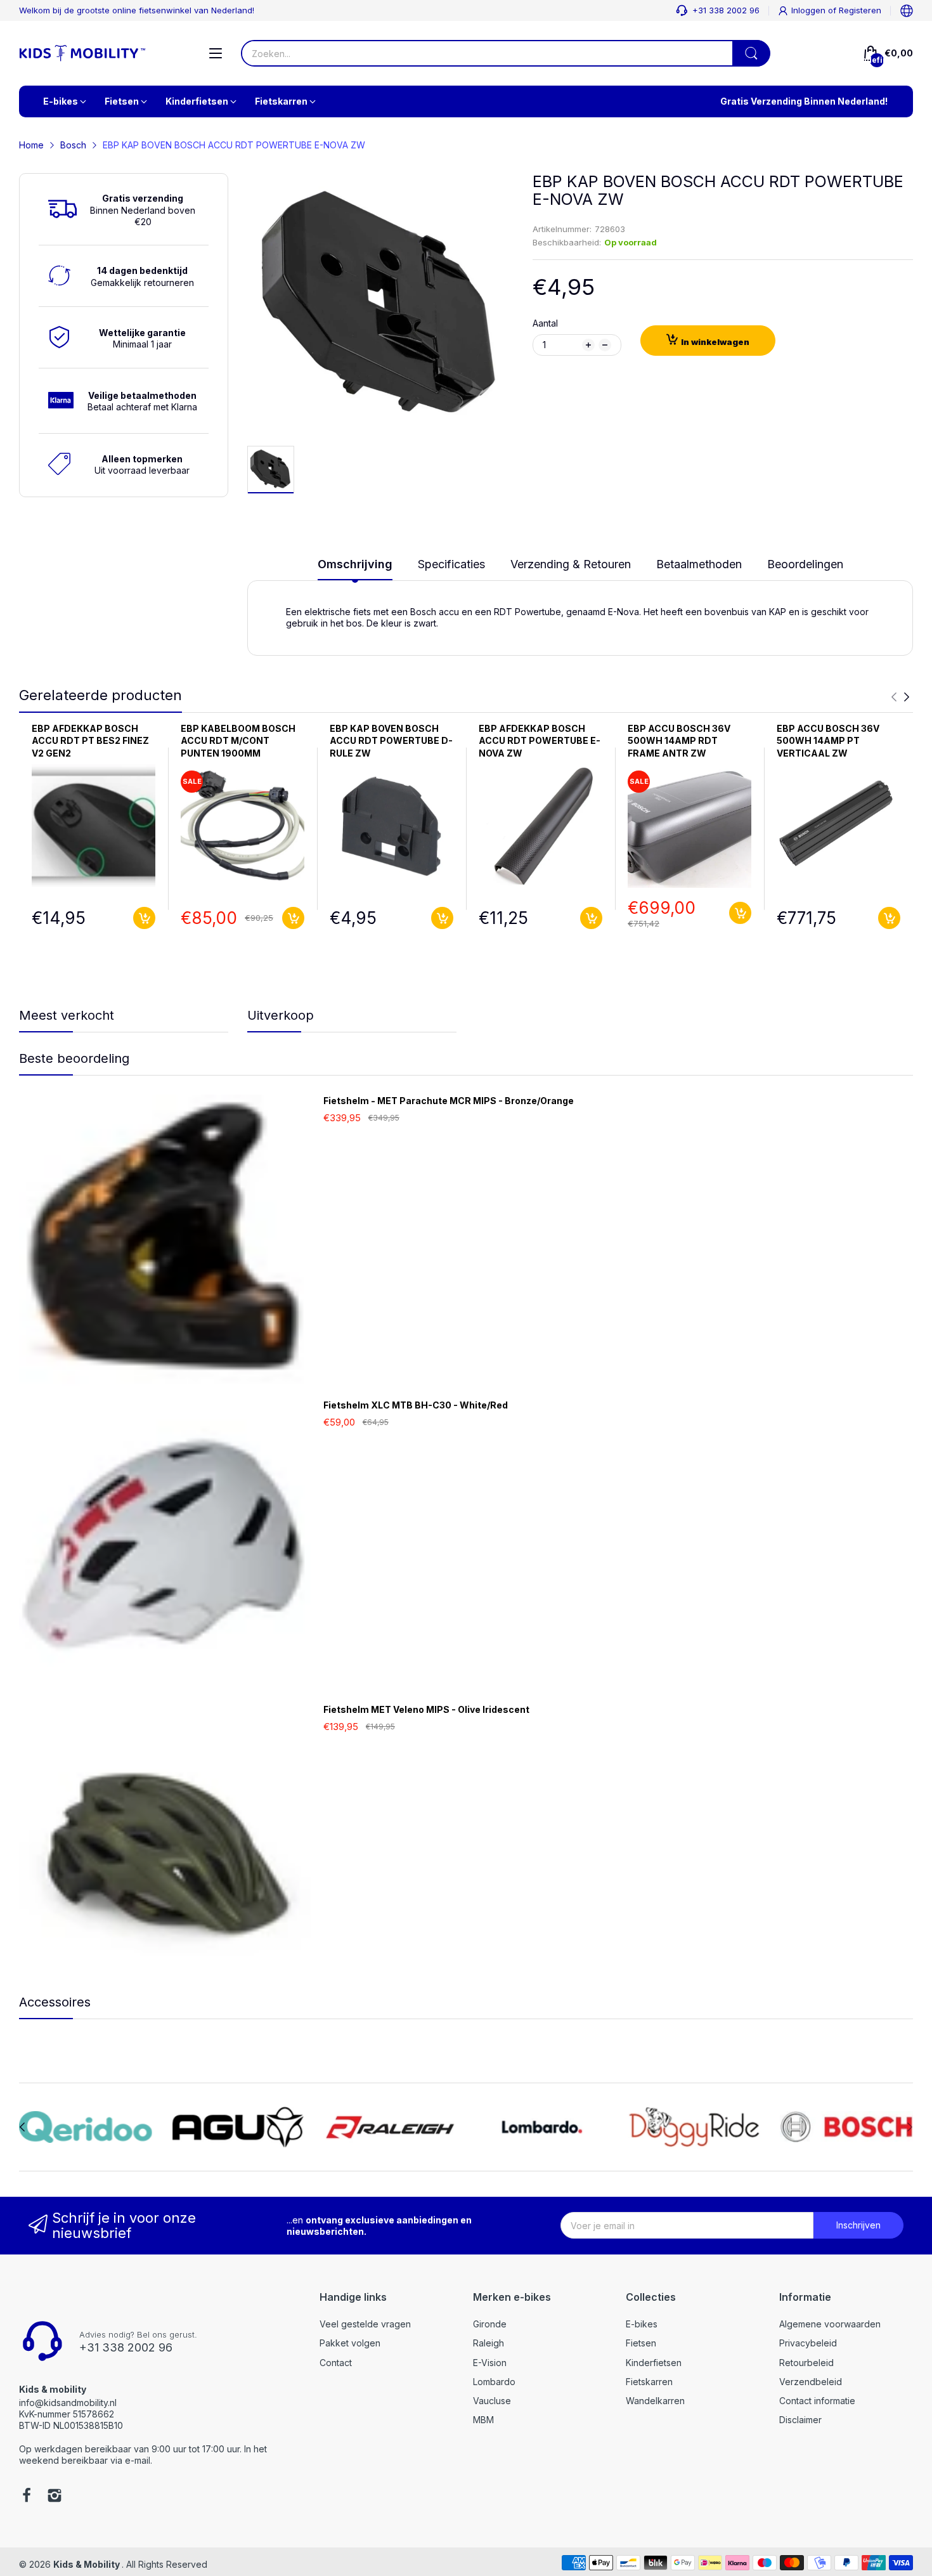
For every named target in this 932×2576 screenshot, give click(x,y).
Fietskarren (649, 2382)
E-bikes (642, 2324)
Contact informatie (817, 2401)
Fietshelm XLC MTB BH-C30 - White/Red (416, 1405)
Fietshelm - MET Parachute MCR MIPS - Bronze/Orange (449, 1101)
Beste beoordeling (74, 1058)
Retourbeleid (806, 2363)
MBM (483, 2420)
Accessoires (55, 2002)
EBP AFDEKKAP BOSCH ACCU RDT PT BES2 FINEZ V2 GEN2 (90, 741)
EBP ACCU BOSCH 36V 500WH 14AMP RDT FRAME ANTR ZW (679, 741)
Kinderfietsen (654, 2363)
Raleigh (489, 2343)
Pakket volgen (350, 2343)
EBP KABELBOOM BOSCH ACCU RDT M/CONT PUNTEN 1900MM (238, 741)
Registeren (860, 10)
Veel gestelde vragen (365, 2324)
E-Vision (490, 2363)
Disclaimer (800, 2420)
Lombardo (494, 2382)
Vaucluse (492, 2401)
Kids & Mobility (87, 2564)
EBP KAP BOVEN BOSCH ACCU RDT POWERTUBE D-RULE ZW (391, 741)
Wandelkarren (655, 2401)
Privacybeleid (808, 2343)
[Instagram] (55, 2497)
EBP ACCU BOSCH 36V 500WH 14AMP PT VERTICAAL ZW (828, 741)
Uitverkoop (281, 1015)
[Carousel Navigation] (900, 697)
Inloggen (810, 10)
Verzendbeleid (811, 2382)
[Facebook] (27, 2497)
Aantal (545, 323)
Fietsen (641, 2343)
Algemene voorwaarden (830, 2324)
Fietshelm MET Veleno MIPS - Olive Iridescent (426, 1709)
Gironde (490, 2324)
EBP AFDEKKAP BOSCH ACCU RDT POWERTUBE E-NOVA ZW (540, 741)
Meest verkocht (67, 1015)
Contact (336, 2363)
